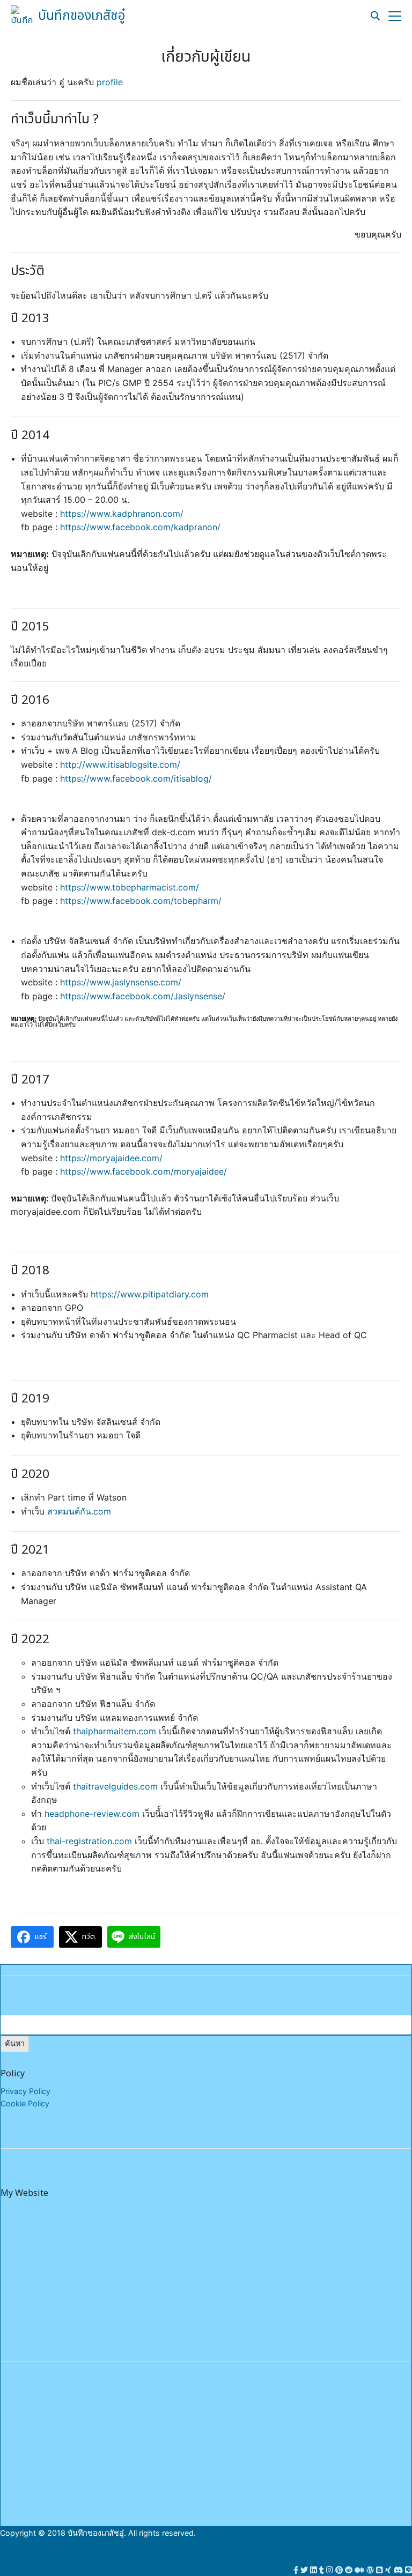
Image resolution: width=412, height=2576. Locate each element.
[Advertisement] (331, 2456)
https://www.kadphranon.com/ (122, 514)
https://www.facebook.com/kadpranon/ (140, 527)
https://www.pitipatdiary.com (150, 1294)
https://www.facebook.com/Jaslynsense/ (143, 996)
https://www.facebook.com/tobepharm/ (141, 901)
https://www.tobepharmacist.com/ (130, 887)
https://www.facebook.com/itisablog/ (136, 778)
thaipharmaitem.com (115, 1731)
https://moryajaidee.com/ (111, 1158)
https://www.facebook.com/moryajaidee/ (144, 1171)
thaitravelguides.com (115, 1786)
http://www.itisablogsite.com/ (120, 764)
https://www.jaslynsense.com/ (121, 982)
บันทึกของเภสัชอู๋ (82, 16)
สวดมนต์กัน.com (79, 1511)
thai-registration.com (89, 1841)
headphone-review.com (92, 1814)
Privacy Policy (25, 2091)
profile (110, 82)
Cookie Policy (25, 2103)
